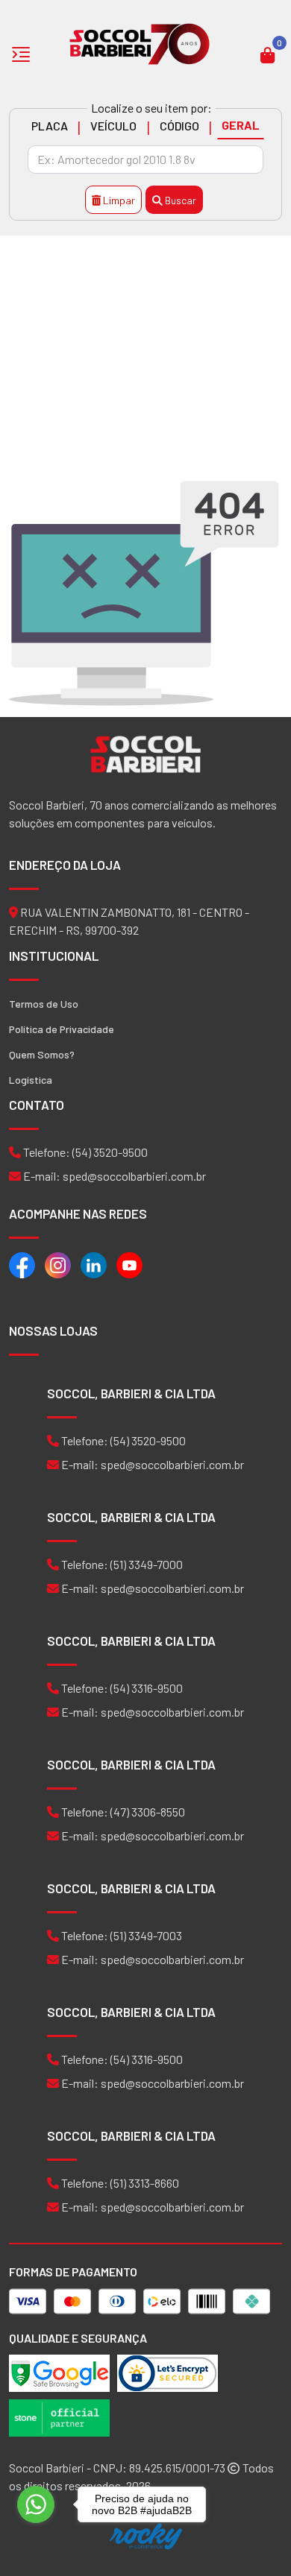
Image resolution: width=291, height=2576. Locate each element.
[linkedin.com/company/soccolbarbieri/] (94, 1264)
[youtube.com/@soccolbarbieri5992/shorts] (129, 1264)
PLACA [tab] (50, 126)
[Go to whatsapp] (36, 2504)
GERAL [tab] (241, 125)
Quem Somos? (42, 1054)
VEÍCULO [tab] (113, 126)
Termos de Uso (44, 1004)
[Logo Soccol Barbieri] (140, 43)
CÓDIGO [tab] (179, 126)
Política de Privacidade (62, 1029)
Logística (31, 1080)
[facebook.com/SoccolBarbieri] (22, 1264)
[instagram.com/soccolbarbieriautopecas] (58, 1264)
